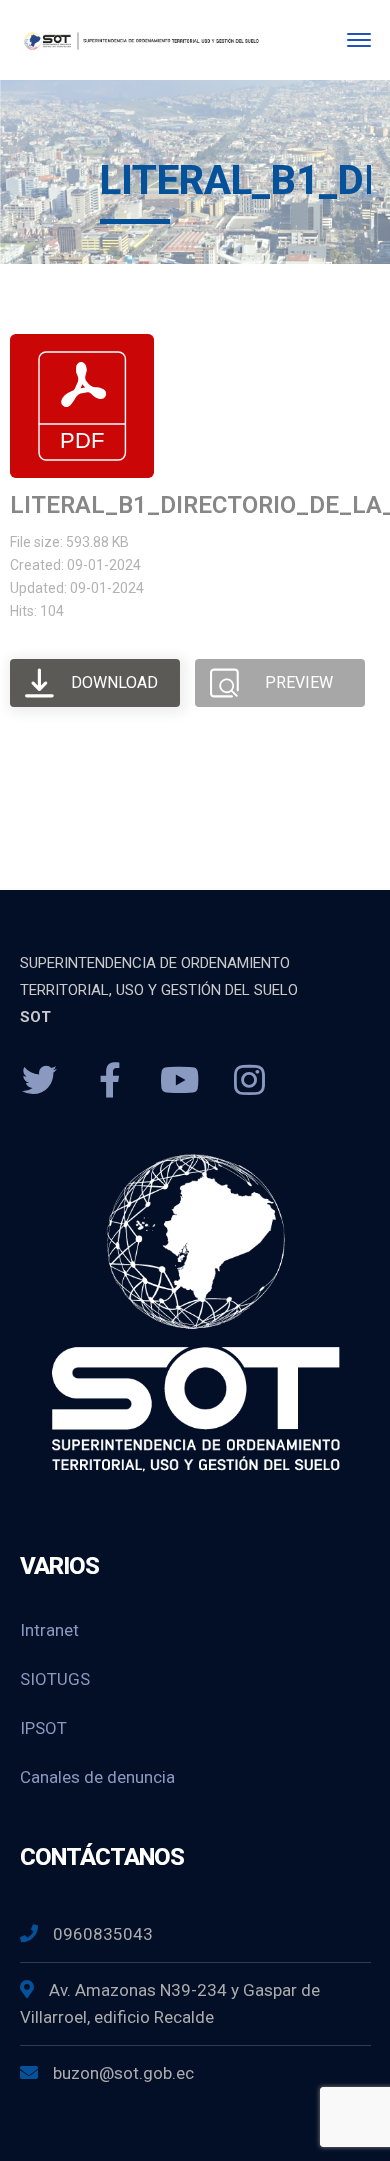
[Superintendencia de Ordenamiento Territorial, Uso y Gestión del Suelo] (140, 39)
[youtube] (180, 1081)
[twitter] (40, 1081)
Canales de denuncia (97, 1777)
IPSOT (43, 1728)
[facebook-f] (110, 1081)
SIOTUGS (55, 1679)
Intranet (49, 1630)
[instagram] (250, 1081)
